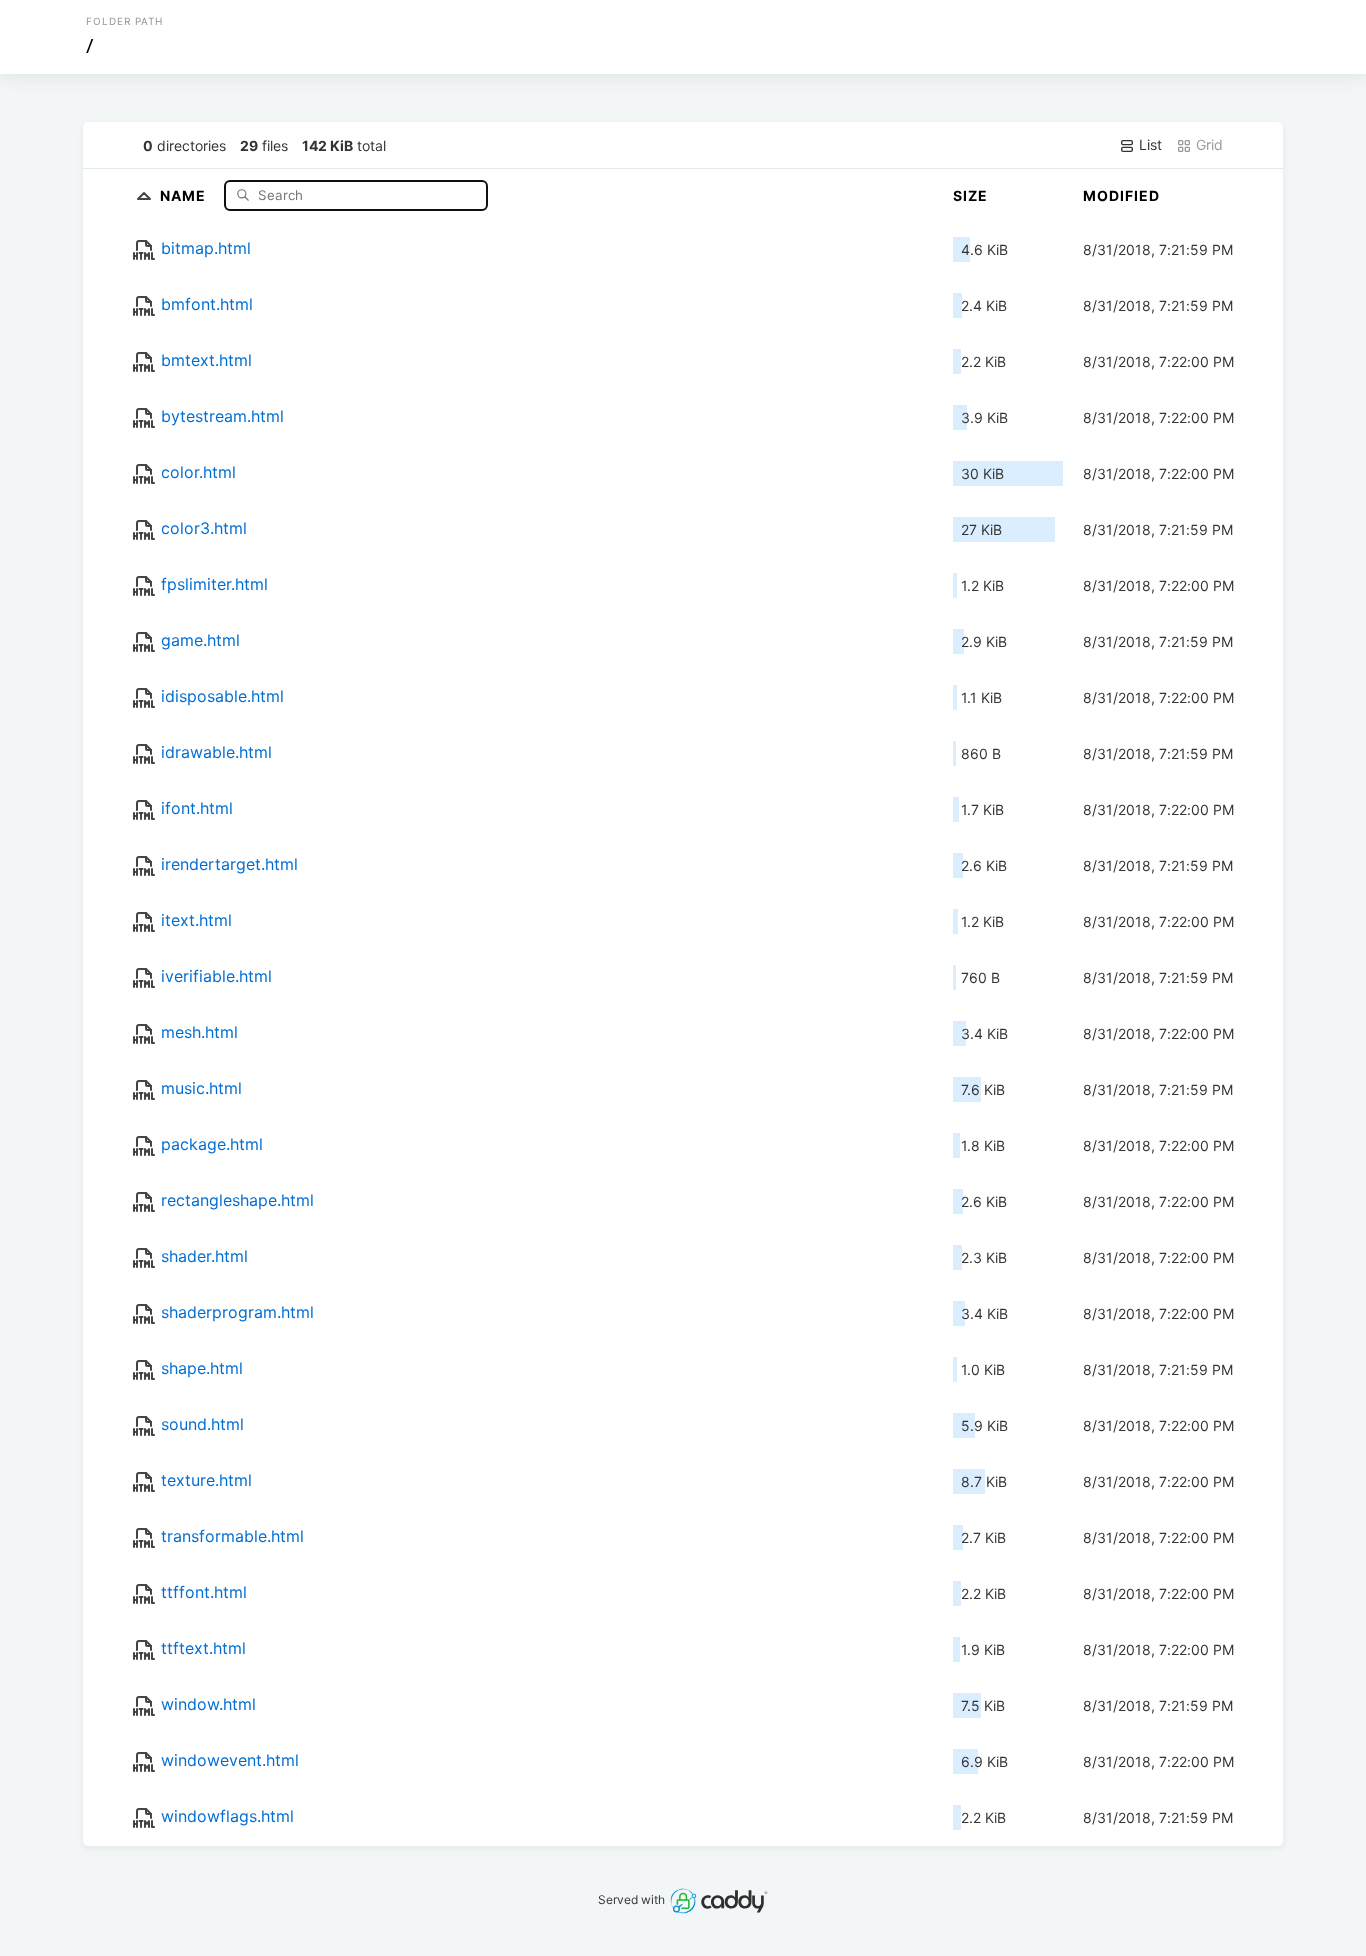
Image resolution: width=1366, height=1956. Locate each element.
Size (970, 195)
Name (185, 194)
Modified (1121, 195)
